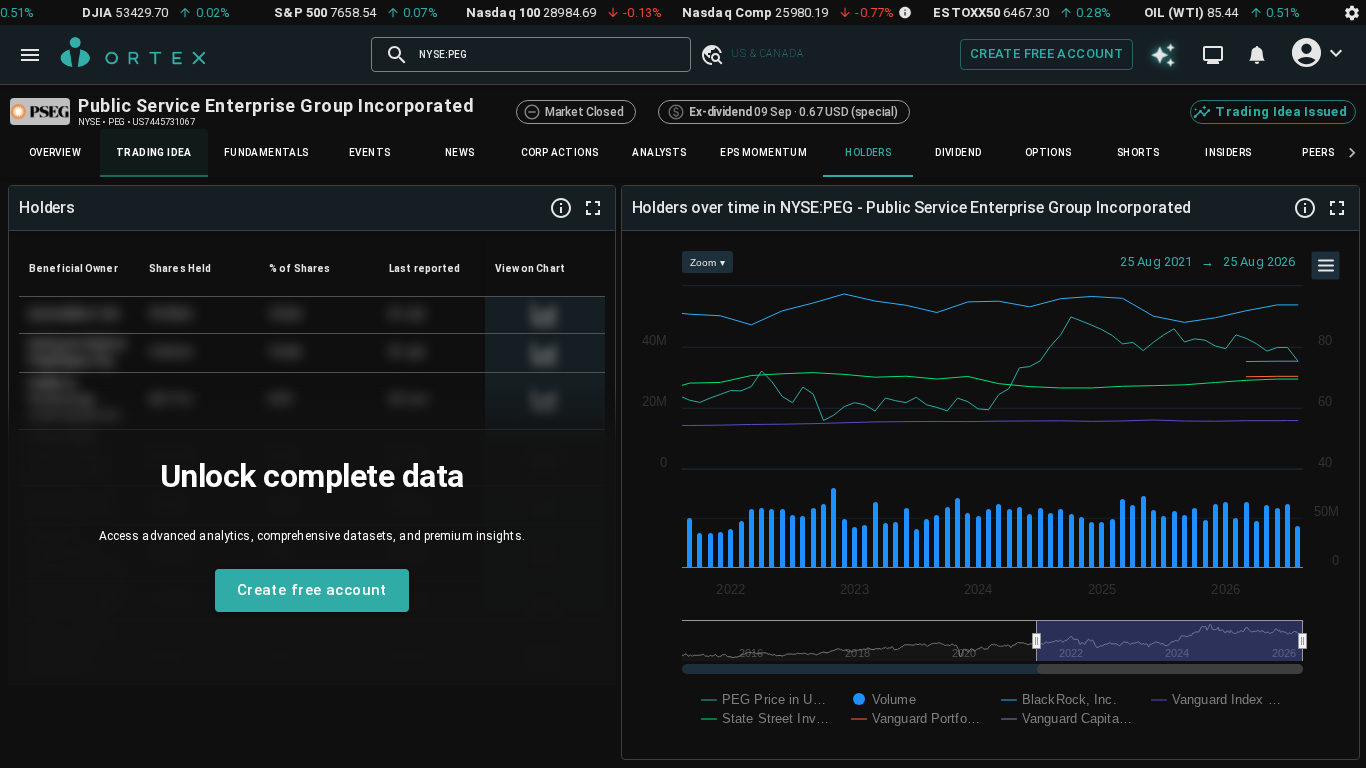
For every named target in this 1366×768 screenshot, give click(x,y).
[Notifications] (1257, 55)
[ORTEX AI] (1163, 54)
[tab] (55, 153)
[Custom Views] (1213, 55)
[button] (711, 54)
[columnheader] (79, 268)
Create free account (1046, 53)
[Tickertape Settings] (1352, 12)
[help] (561, 208)
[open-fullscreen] (593, 208)
